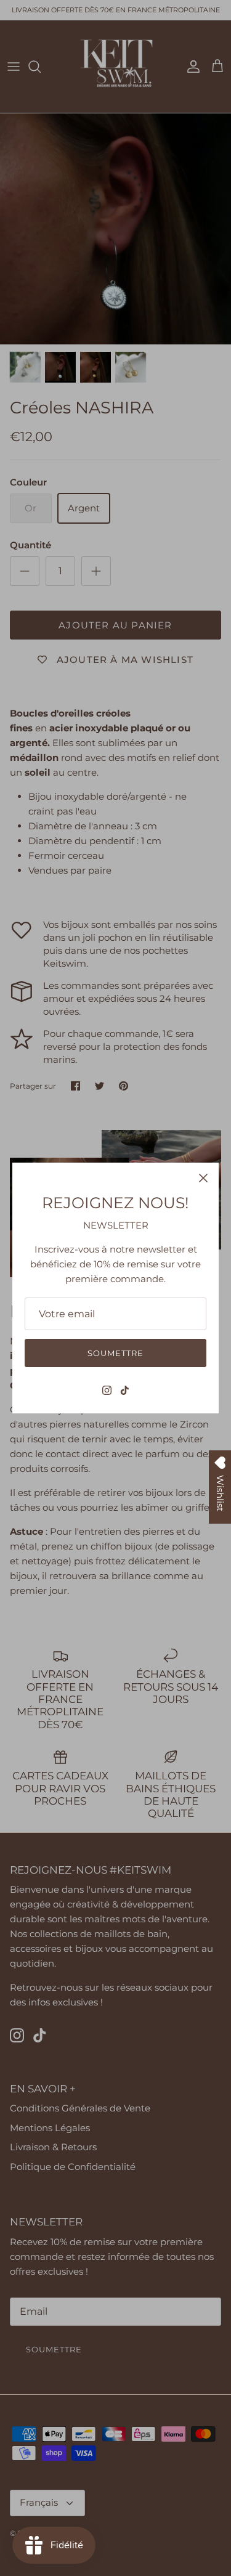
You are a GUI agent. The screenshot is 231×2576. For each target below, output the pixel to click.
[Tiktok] (125, 1390)
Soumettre (115, 1353)
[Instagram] (107, 1390)
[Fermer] (203, 1178)
